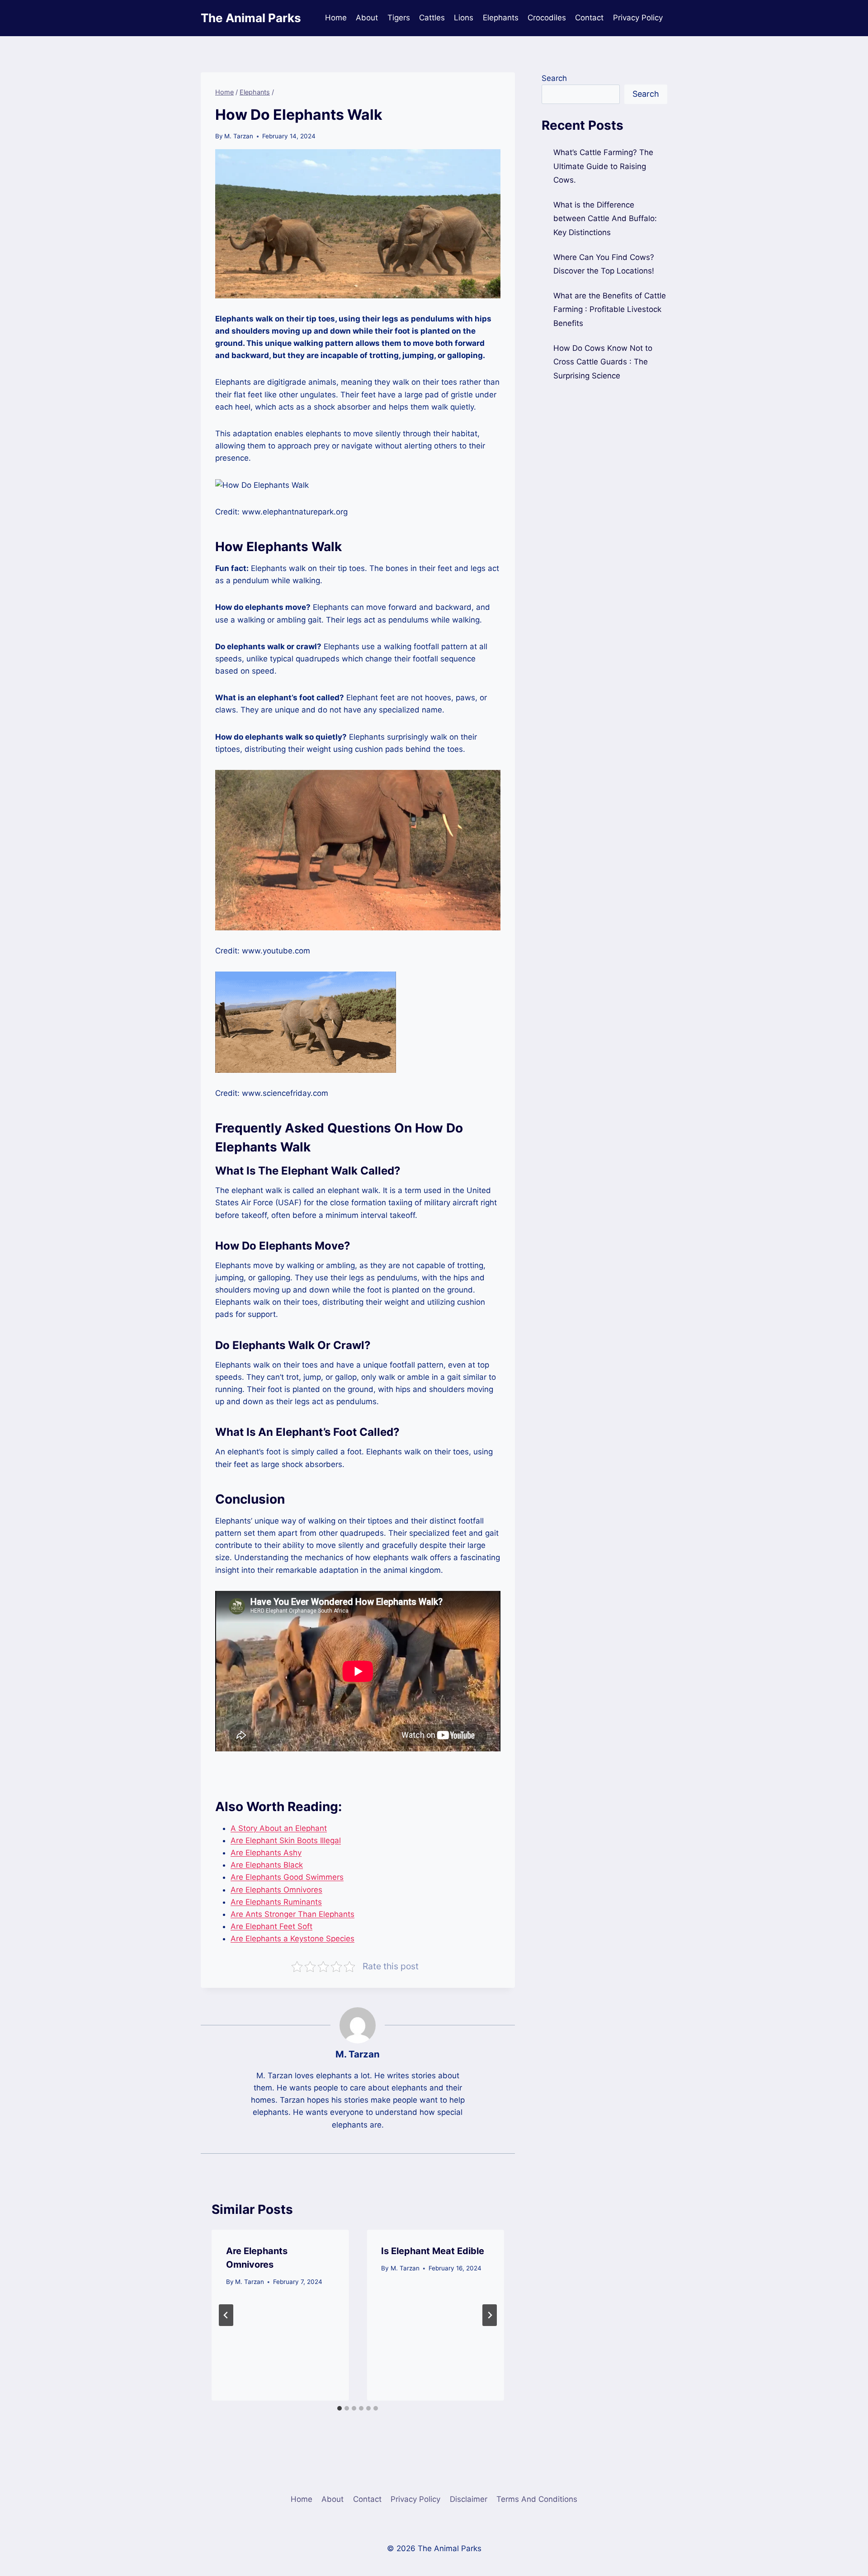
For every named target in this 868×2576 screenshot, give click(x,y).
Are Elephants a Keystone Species (292, 1939)
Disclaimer (469, 2499)
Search (554, 78)
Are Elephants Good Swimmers (287, 1877)
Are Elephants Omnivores (276, 1890)
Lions (464, 18)
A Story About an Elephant (279, 1828)
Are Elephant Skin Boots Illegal (286, 1840)
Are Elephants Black (267, 1865)
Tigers (399, 18)
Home (336, 18)
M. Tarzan (239, 136)
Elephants (501, 18)
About (367, 18)
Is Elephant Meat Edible (433, 2251)
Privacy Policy (638, 18)
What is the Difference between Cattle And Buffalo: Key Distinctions (605, 219)
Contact (589, 18)
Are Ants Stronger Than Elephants (292, 1914)
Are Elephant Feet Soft (271, 1926)
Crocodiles (547, 18)
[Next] (490, 2315)
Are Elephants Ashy (266, 1853)
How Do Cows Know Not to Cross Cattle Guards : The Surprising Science (603, 361)
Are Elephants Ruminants (276, 1902)
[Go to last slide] (226, 2315)
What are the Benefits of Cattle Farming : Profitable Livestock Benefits (610, 309)
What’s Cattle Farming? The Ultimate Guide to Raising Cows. (603, 166)
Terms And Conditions (537, 2499)
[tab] (340, 2408)
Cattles (432, 18)
